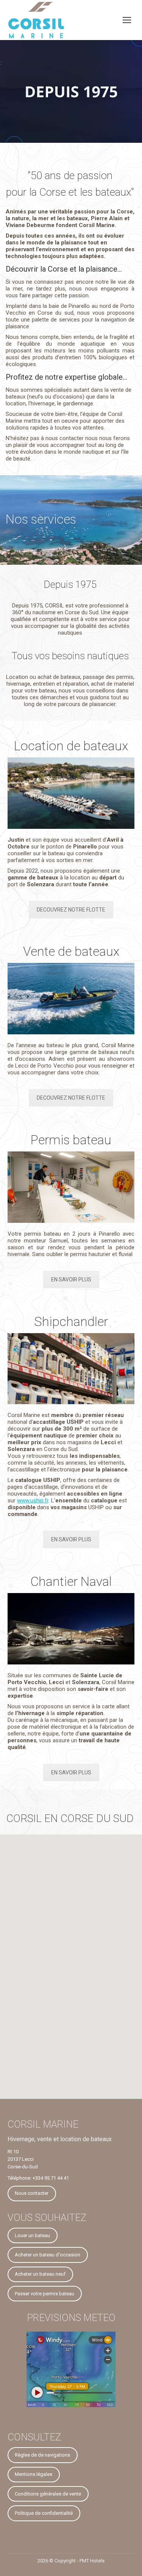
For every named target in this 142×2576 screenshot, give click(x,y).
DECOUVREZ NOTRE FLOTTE (71, 910)
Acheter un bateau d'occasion (48, 2255)
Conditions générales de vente (48, 2494)
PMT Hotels (92, 2561)
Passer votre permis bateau (44, 2294)
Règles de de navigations (42, 2455)
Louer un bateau (32, 2235)
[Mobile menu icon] (127, 20)
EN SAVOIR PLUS (71, 1280)
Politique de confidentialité (44, 2513)
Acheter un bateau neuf (40, 2274)
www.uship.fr (33, 1500)
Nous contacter (32, 2193)
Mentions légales (34, 2474)
